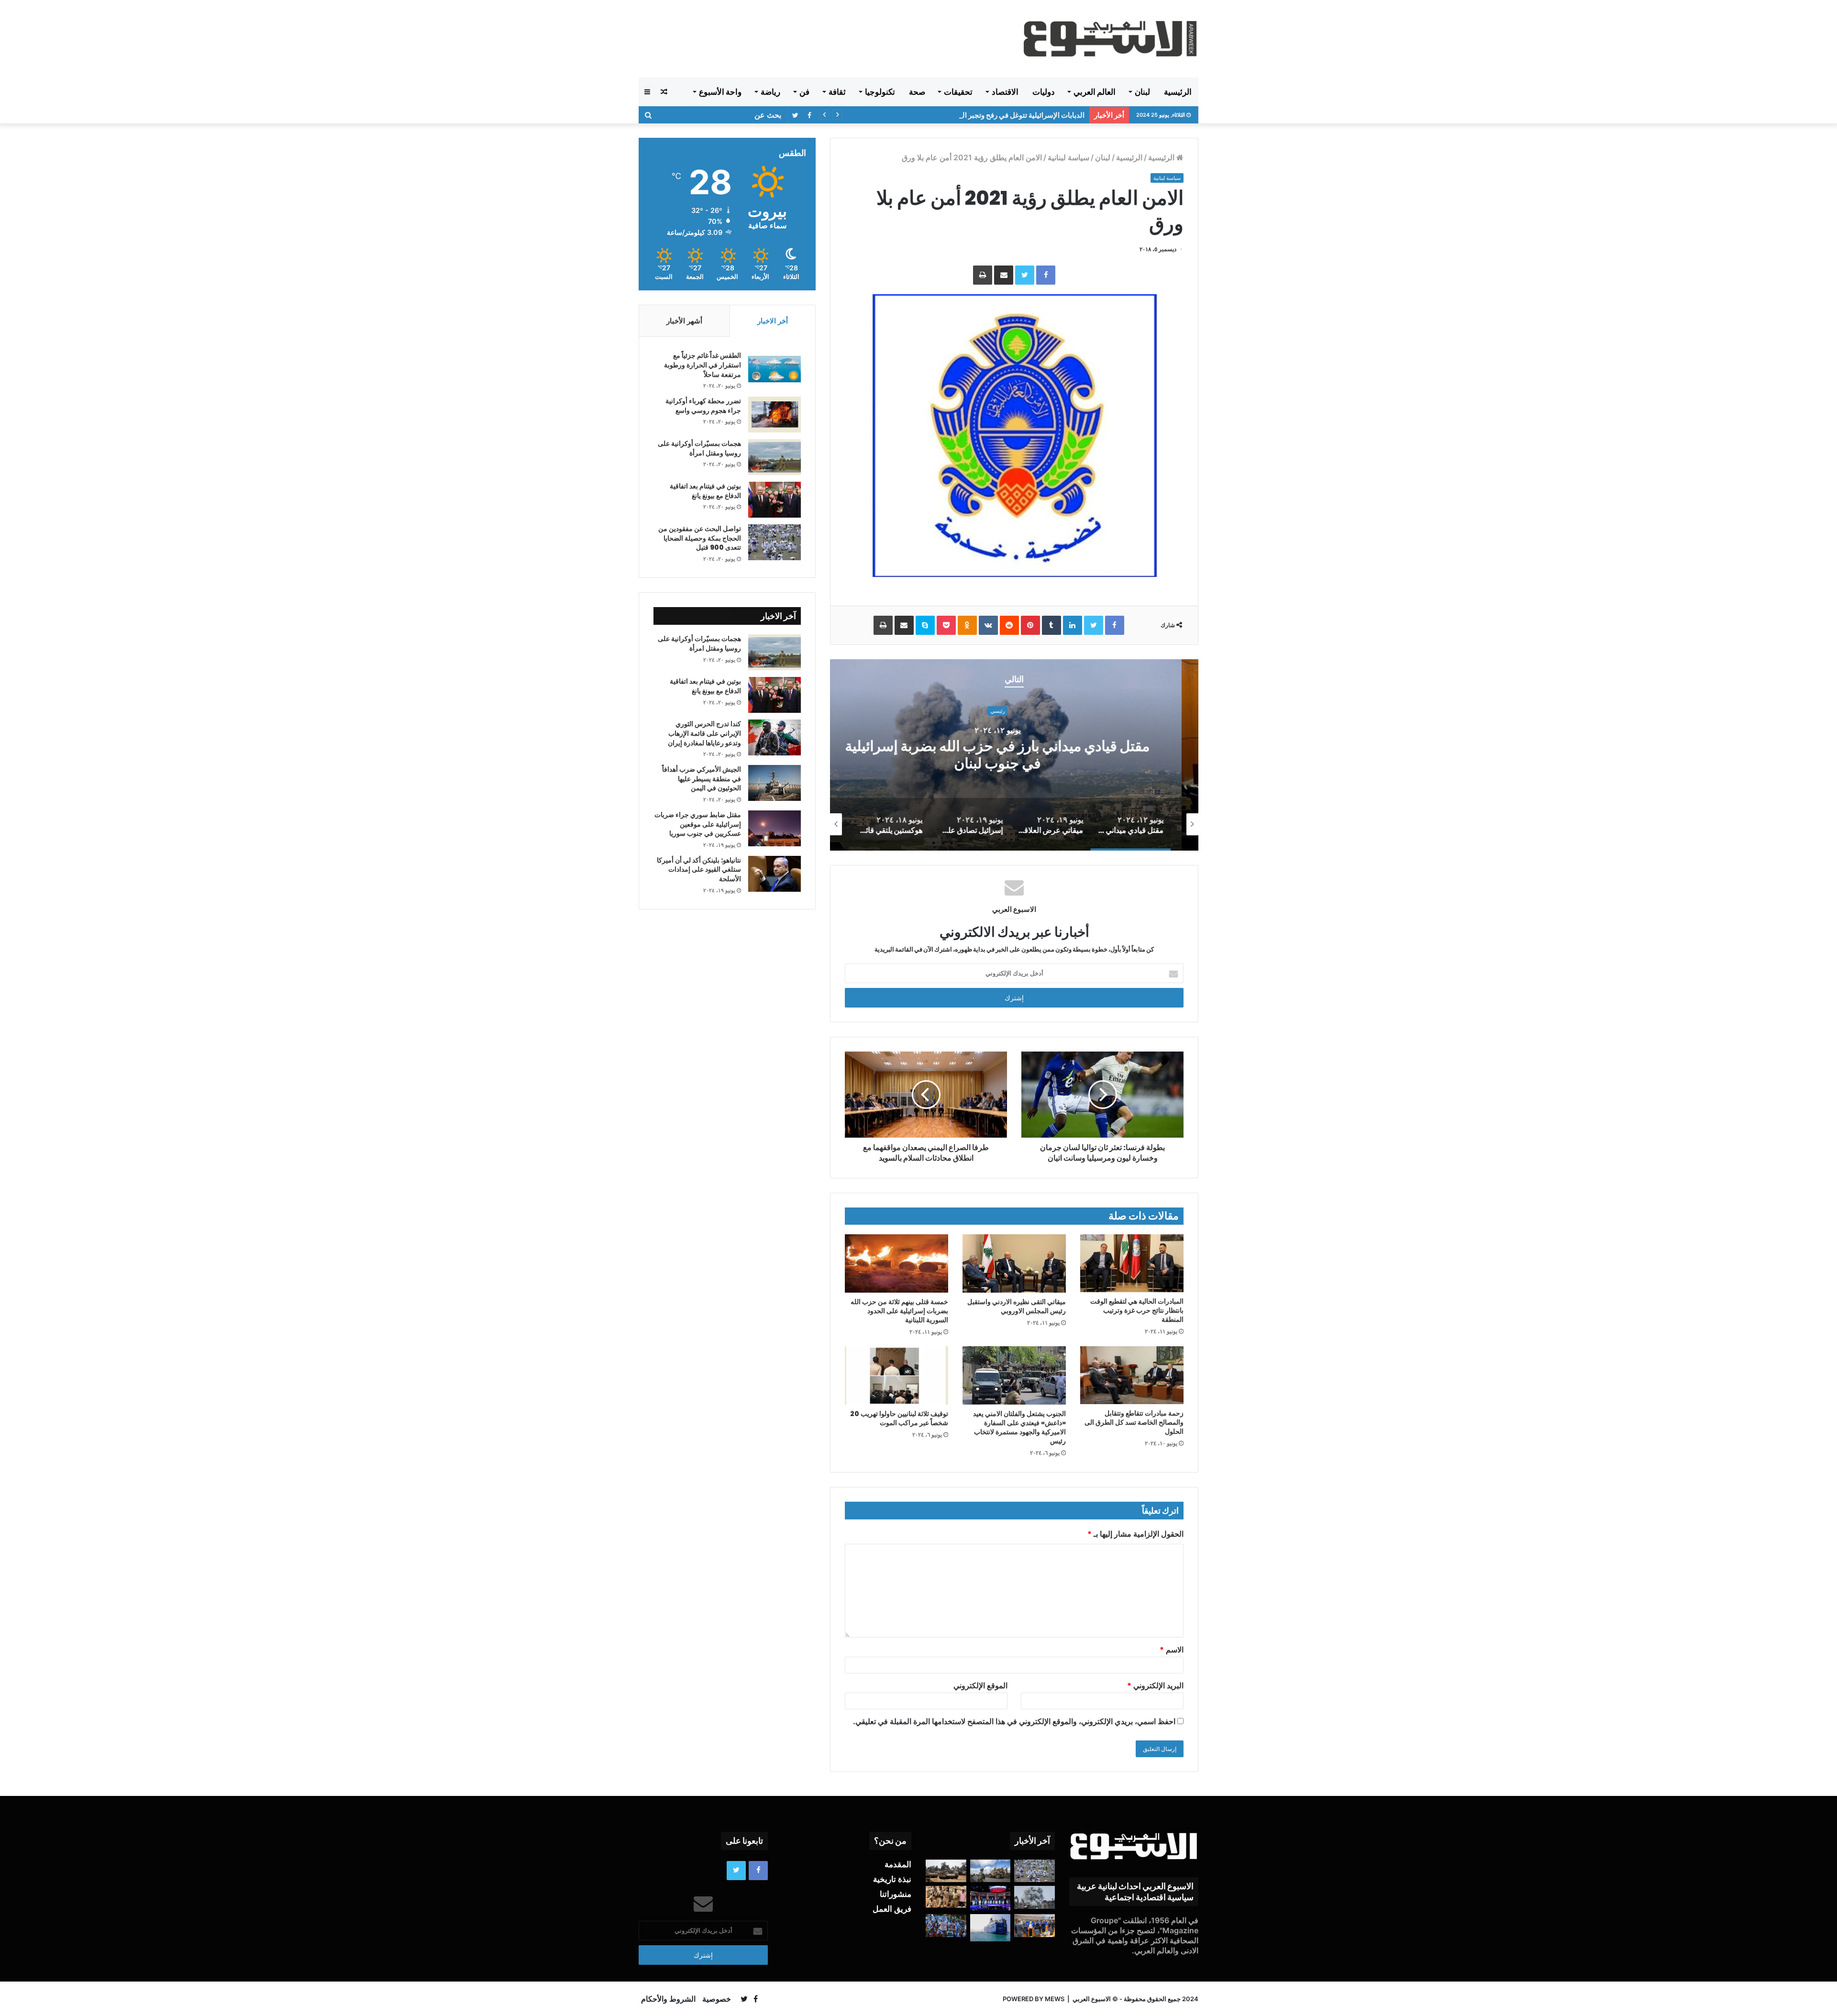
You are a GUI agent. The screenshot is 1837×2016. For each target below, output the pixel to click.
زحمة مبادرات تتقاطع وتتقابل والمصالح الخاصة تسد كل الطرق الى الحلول (1134, 1422)
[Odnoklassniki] (967, 625)
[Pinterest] (1030, 625)
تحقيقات (958, 92)
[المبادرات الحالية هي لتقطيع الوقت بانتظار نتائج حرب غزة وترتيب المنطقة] (1132, 1263)
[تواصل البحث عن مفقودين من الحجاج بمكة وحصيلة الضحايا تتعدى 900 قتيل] (775, 542)
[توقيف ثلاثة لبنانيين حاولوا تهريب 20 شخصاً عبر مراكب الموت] (896, 1375)
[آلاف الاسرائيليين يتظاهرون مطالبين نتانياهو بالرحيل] (946, 1926)
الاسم (1172, 1650)
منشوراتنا (896, 1894)
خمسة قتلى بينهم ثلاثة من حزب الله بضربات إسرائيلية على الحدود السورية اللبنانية (899, 1311)
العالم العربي (1095, 92)
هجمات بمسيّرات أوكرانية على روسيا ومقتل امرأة (699, 448)
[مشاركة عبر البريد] (1004, 275)
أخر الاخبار (773, 321)
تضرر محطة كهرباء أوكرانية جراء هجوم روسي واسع (703, 406)
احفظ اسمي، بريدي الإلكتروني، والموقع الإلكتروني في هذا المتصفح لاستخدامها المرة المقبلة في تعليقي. (1014, 1721)
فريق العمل (892, 1909)
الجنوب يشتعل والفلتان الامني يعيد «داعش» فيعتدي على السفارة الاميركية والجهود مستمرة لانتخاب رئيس (1019, 1427)
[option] (1014, 755)
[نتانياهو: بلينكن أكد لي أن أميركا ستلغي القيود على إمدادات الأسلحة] (775, 874)
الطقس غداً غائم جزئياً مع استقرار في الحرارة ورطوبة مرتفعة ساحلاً (703, 365)
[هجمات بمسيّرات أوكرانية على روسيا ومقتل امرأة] (775, 457)
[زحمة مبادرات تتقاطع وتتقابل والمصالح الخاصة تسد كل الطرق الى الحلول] (1132, 1375)
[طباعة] (983, 275)
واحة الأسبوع (720, 92)
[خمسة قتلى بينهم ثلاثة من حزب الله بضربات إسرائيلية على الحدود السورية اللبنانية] (896, 1263)
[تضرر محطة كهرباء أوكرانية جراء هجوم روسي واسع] (775, 415)
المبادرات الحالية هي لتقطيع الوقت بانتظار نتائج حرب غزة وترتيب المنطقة (1137, 1310)
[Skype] (925, 625)
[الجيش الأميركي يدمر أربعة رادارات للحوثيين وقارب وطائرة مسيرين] (990, 1927)
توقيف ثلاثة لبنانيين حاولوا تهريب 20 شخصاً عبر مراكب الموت (899, 1418)
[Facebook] (1046, 275)
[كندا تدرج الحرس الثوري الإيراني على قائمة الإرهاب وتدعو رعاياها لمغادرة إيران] (775, 737)
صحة (917, 92)
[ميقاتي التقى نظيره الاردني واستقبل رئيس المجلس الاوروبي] (1014, 1263)
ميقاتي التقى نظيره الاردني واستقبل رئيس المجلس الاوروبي (1017, 1306)
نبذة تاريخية (892, 1879)
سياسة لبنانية (1068, 157)
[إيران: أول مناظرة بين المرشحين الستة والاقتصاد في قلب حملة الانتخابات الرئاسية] (990, 1898)
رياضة (770, 92)
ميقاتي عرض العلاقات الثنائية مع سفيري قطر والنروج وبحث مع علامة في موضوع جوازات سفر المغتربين (1014, 755)
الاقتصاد (1005, 92)
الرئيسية (1178, 92)
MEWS (1055, 1999)
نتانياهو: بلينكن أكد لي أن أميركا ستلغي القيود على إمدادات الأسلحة (699, 870)
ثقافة (837, 92)
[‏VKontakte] (988, 625)
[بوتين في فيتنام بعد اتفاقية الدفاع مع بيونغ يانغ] (775, 500)
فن (804, 92)
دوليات (1044, 92)
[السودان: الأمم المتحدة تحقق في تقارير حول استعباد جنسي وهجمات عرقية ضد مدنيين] (946, 1897)
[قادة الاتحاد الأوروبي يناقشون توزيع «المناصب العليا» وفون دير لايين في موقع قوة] (1035, 1926)
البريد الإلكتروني (1155, 1685)
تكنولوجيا (880, 92)
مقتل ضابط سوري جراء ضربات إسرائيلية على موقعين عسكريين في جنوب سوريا (698, 824)
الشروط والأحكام (668, 1999)
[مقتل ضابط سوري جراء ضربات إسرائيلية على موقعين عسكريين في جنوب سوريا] (775, 828)
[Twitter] (1025, 275)
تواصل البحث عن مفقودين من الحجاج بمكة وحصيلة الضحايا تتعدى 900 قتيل (700, 538)
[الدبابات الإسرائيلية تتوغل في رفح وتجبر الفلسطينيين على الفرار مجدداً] (946, 1871)
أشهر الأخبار (684, 321)
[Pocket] (946, 625)
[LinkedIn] (1073, 625)
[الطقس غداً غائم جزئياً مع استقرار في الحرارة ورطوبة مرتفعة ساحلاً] (775, 369)
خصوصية (717, 1999)
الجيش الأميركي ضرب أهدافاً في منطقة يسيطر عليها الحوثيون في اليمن (979, 115)
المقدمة (898, 1864)
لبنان (1142, 92)
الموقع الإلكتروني (980, 1685)
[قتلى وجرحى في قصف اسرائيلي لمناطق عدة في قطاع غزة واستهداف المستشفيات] (1035, 1897)
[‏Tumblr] (1051, 625)
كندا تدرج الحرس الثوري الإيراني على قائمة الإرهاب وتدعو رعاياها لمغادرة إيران (704, 733)
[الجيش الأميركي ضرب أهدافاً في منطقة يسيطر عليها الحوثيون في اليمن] (775, 783)
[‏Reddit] (1009, 625)
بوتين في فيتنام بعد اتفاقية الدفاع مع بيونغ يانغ (705, 491)
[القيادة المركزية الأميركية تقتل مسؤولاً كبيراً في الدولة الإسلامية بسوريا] (990, 1871)
